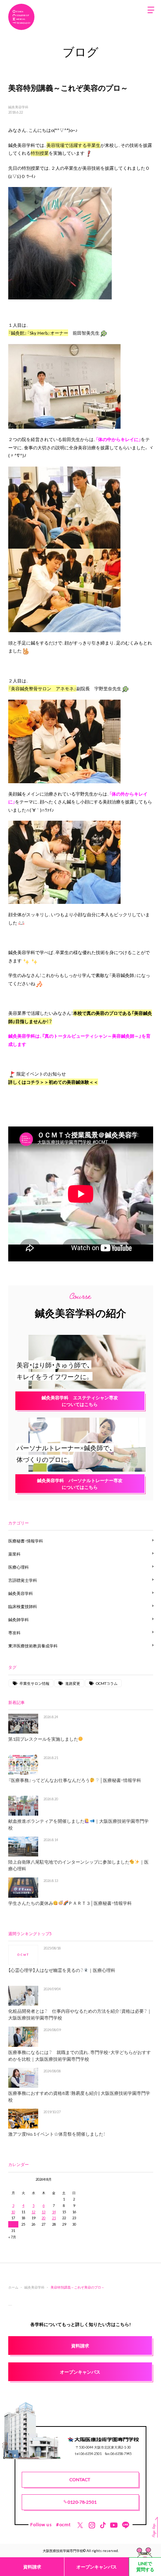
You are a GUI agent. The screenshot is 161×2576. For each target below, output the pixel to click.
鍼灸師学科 (19, 1619)
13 (43, 2212)
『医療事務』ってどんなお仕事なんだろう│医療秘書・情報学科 (75, 1780)
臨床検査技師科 (23, 1606)
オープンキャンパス (97, 2567)
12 (33, 2212)
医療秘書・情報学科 (26, 1541)
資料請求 (32, 2567)
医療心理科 (19, 1567)
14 (54, 2212)
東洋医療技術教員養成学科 (33, 1646)
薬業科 (14, 1554)
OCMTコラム (107, 1683)
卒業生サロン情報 (34, 1683)
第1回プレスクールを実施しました (43, 1739)
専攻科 (14, 1633)
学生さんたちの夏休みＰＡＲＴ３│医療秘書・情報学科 (70, 1903)
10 (13, 2212)
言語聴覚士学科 (23, 1580)
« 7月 (12, 2237)
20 (43, 2218)
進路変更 (73, 1683)
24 (13, 2224)
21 (54, 2218)
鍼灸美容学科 (18, 107)
